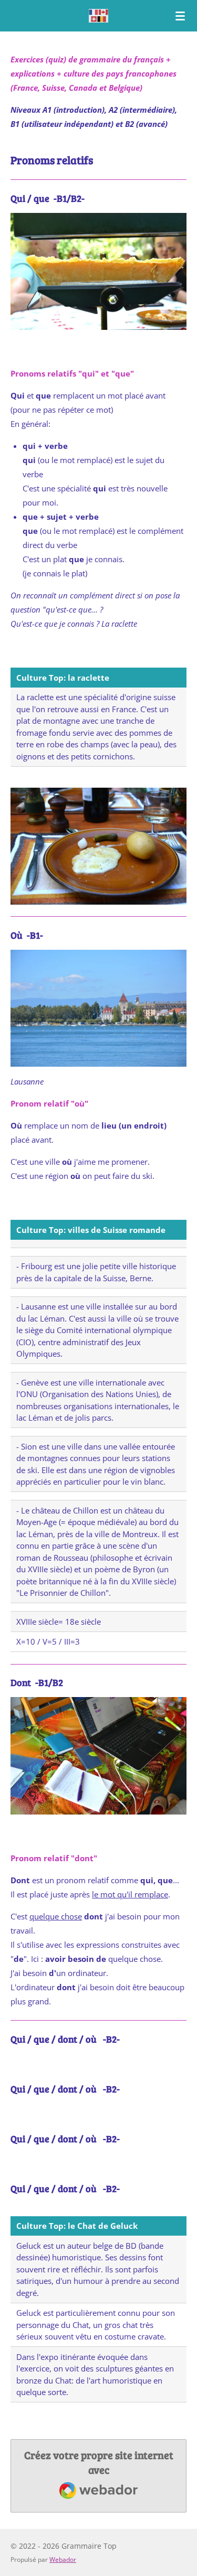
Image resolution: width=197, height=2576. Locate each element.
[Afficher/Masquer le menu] (180, 16)
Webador (63, 2559)
